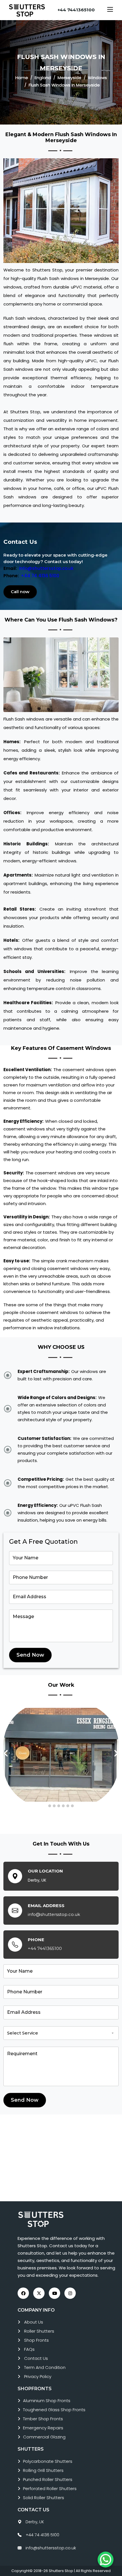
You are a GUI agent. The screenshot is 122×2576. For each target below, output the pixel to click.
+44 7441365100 (76, 10)
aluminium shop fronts (47, 2401)
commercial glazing (44, 2437)
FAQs (29, 2349)
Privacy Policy (38, 2376)
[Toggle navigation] (110, 10)
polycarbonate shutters (48, 2461)
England (43, 78)
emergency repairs (43, 2428)
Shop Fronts (36, 2340)
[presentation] (6, 1754)
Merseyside (70, 78)
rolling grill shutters (43, 2470)
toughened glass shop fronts (54, 2410)
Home (22, 78)
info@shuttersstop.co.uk (46, 568)
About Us (34, 2322)
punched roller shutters (48, 2479)
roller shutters (39, 2331)
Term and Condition (45, 2367)
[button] (50, 1806)
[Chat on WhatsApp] (106, 2560)
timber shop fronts (43, 2419)
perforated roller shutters (50, 2488)
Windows (97, 78)
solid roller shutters (44, 2498)
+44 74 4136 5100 (40, 576)
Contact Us (36, 2358)
